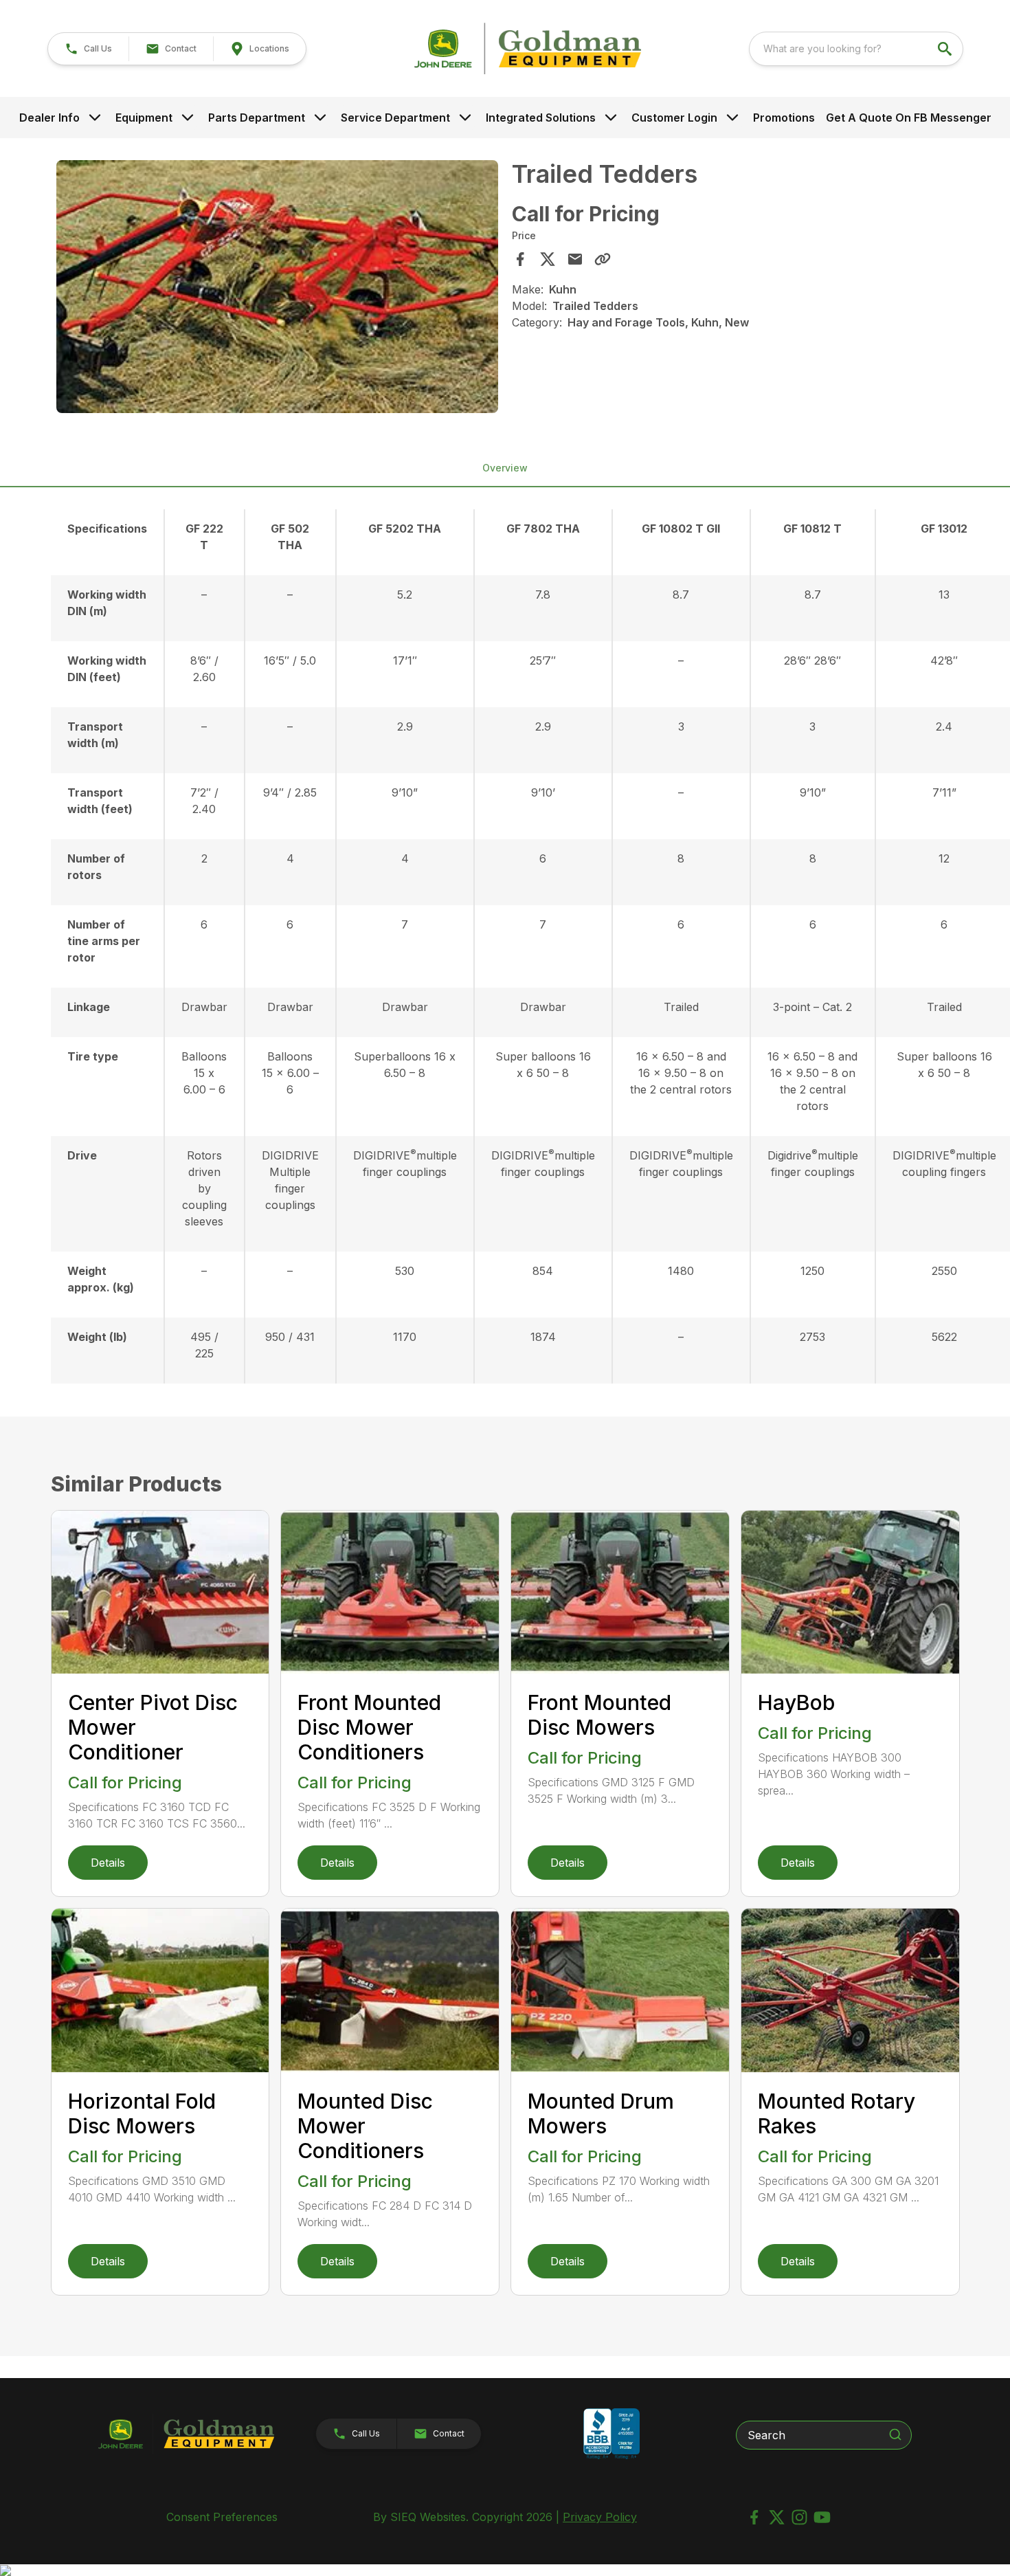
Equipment (144, 118)
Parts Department (257, 118)
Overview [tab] (505, 468)
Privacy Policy (600, 2517)
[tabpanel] (278, 289)
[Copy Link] (603, 259)
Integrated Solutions (541, 118)
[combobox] (856, 49)
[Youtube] (822, 2517)
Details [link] (108, 1863)
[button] (88, 49)
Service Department (395, 118)
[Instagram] (799, 2517)
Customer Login (674, 118)
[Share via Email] (575, 259)
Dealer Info (49, 118)
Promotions (784, 118)
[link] (259, 49)
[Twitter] (777, 2517)
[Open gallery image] (278, 287)
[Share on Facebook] (520, 259)
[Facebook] (754, 2517)
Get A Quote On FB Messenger (909, 118)
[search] (946, 49)
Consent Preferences (222, 2517)
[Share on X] (548, 259)
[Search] (895, 2434)
